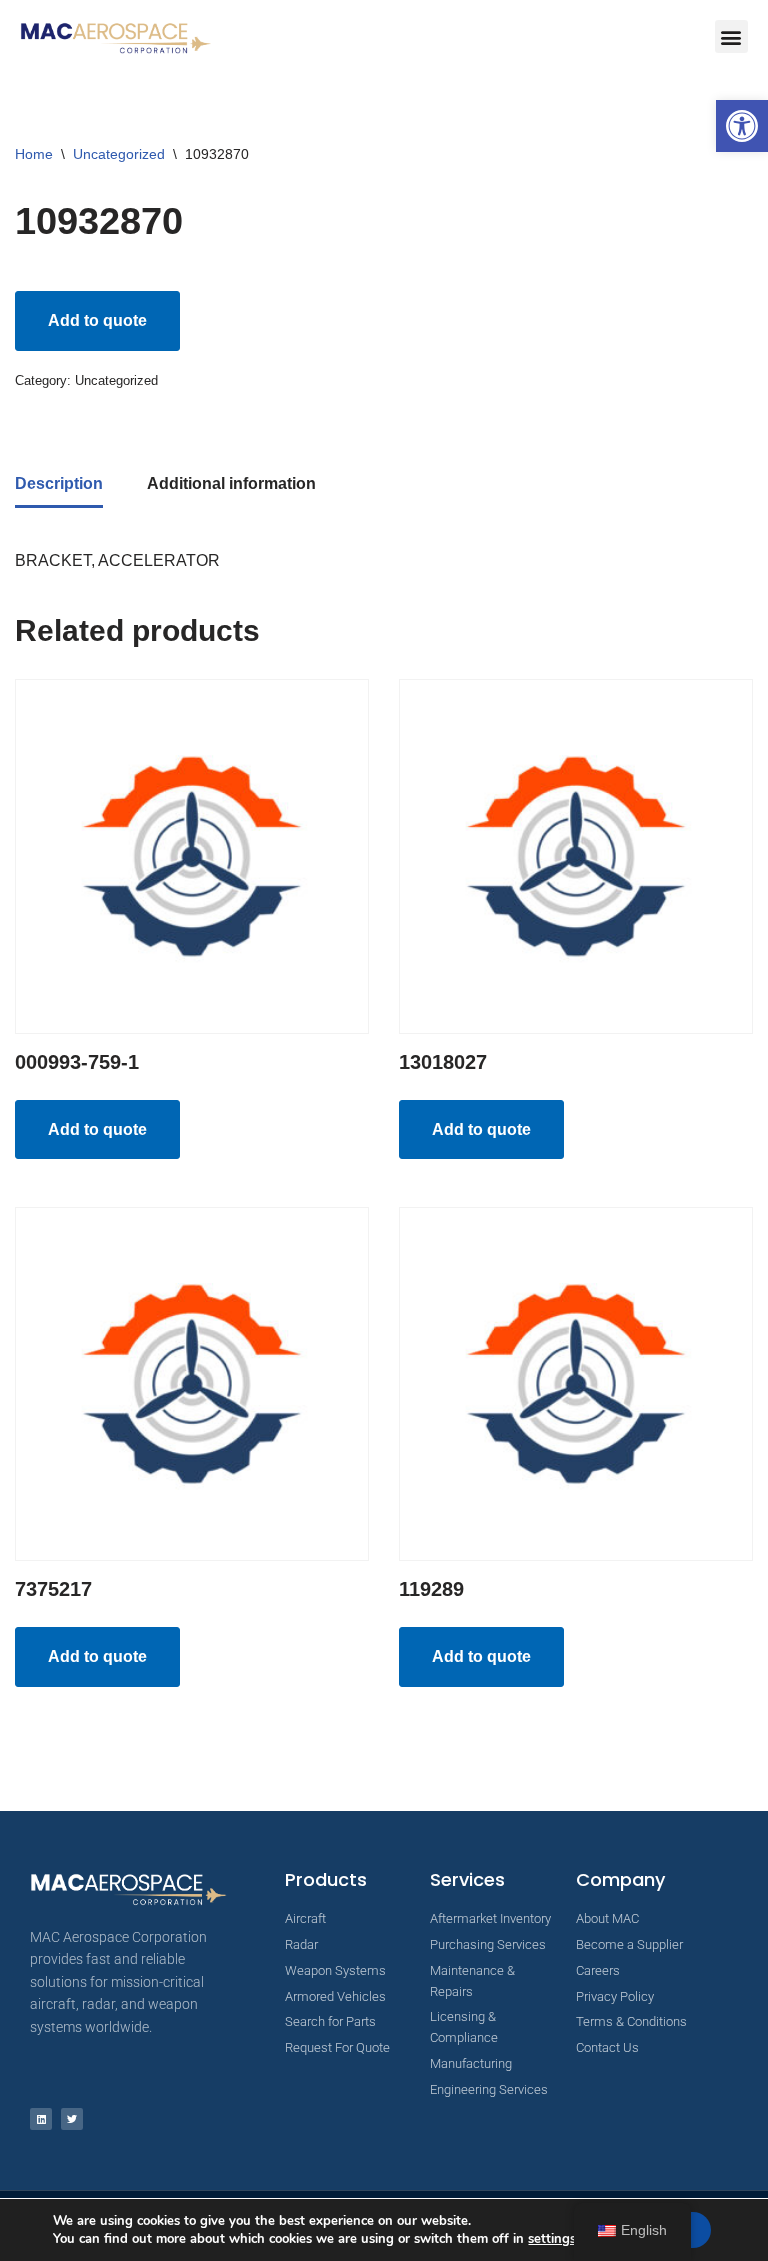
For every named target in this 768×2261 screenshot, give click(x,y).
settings (552, 2239)
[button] (742, 126)
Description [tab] (59, 483)
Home (34, 154)
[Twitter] (72, 2119)
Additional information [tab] (231, 483)
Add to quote (97, 320)
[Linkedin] (41, 2119)
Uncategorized (119, 154)
